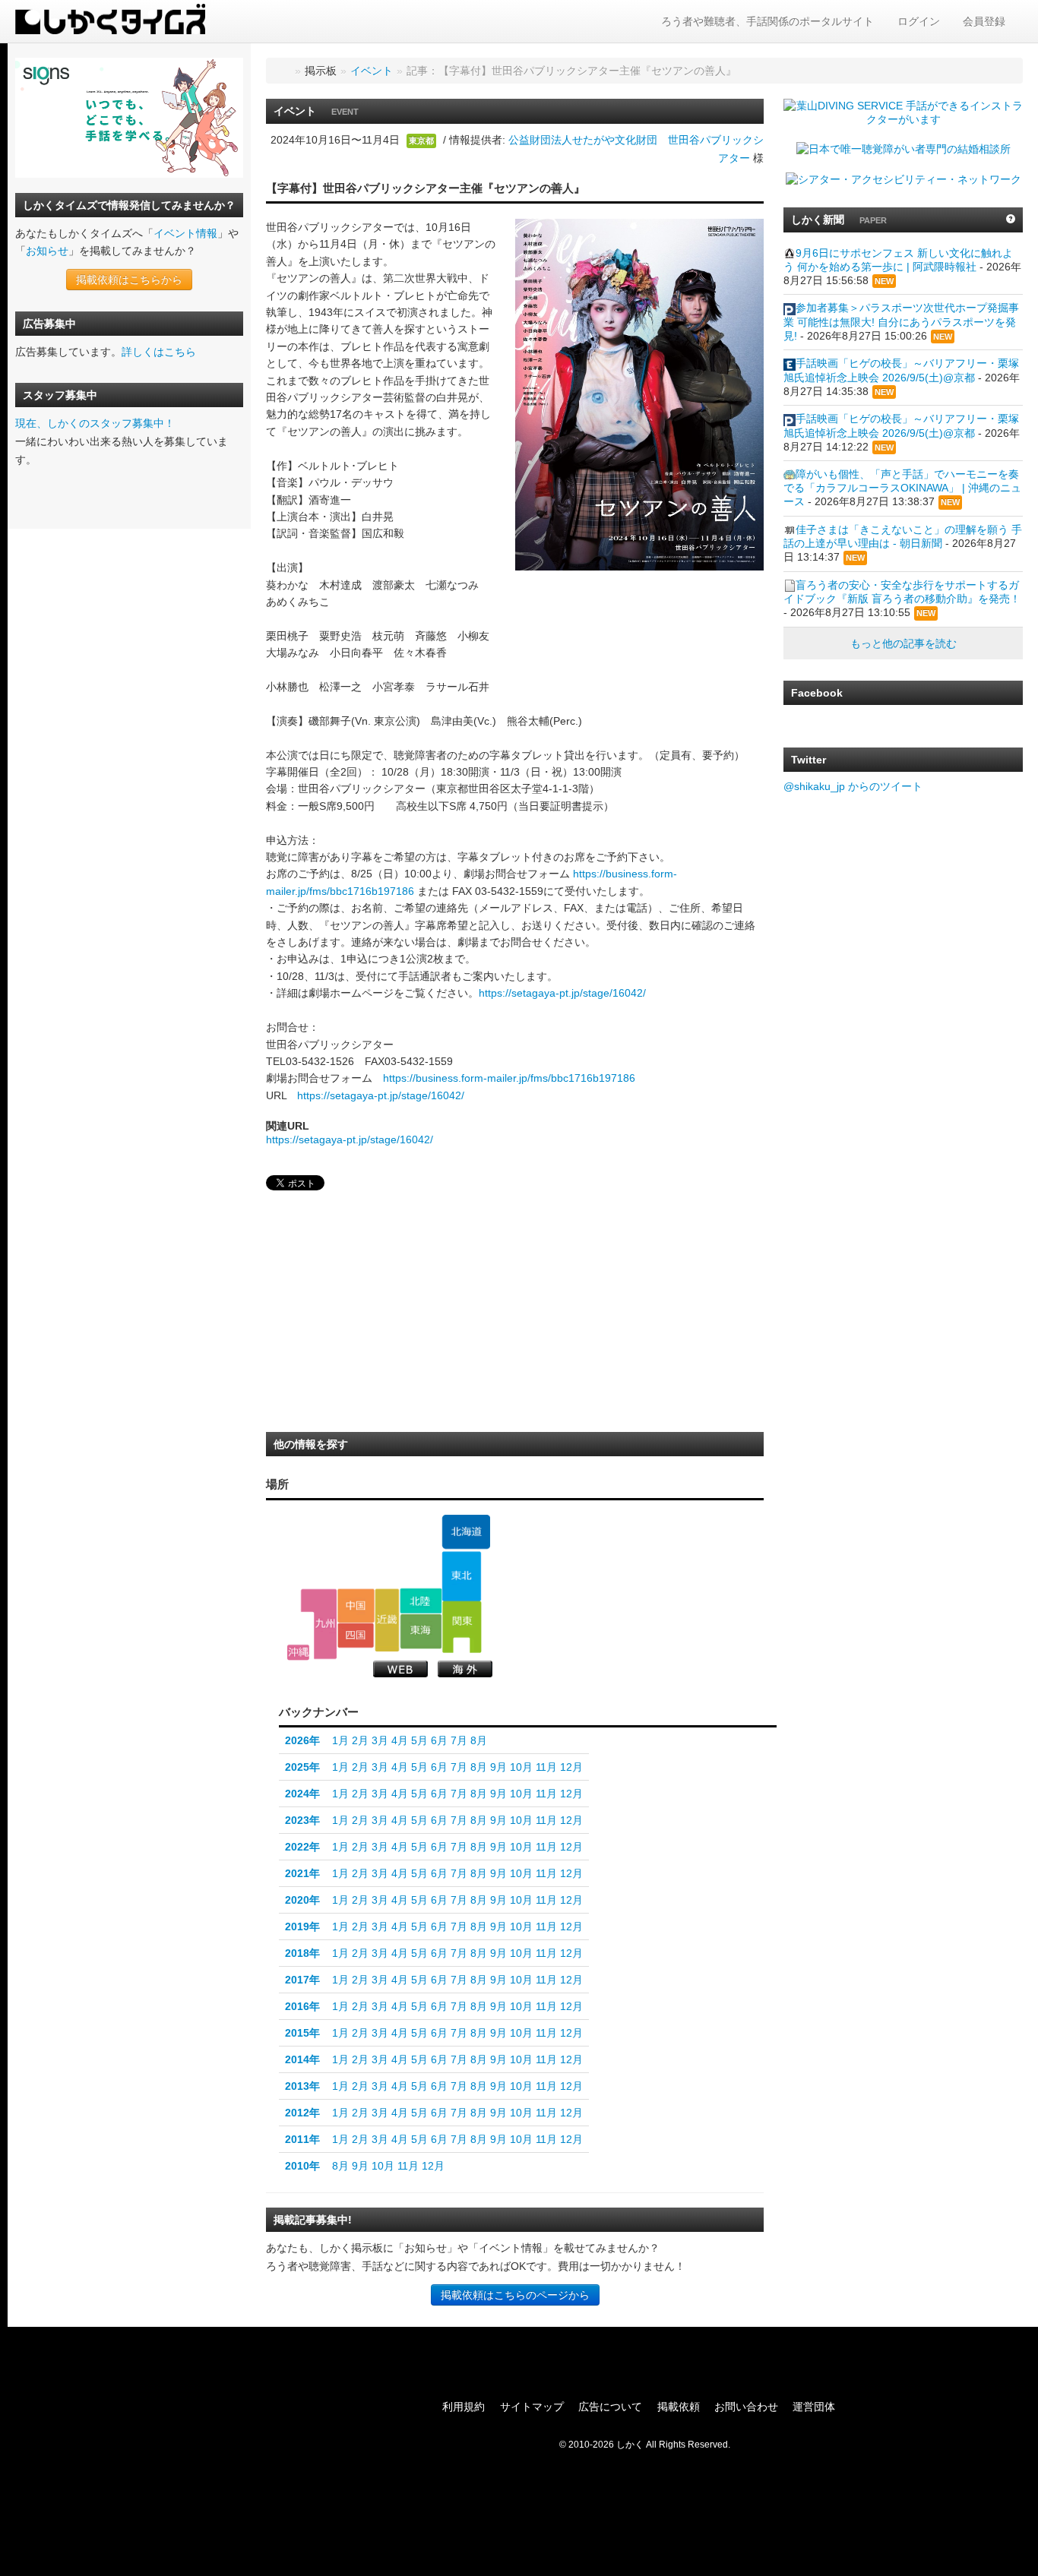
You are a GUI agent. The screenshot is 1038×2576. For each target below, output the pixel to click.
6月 (439, 1740)
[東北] (462, 1576)
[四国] (356, 1636)
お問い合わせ (746, 2407)
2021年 (302, 1873)
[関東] (462, 1627)
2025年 (302, 1767)
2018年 (302, 1953)
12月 (571, 1767)
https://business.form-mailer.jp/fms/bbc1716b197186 (509, 1078)
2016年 (302, 2006)
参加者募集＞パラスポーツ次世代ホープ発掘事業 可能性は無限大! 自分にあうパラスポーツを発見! (901, 321)
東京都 (421, 141)
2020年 (302, 1900)
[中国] (356, 1605)
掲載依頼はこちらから (129, 280)
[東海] (421, 1631)
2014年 (302, 2059)
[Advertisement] (380, 1316)
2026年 (302, 1740)
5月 (419, 1740)
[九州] (319, 1624)
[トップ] (283, 71)
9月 (498, 1767)
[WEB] (400, 1669)
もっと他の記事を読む (904, 643)
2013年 (302, 2086)
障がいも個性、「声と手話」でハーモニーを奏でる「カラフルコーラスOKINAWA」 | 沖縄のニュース (902, 488)
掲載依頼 (679, 2407)
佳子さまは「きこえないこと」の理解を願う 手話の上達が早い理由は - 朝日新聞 (903, 536)
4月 (400, 1740)
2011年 (302, 2139)
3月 (380, 1740)
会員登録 (984, 21)
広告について (610, 2407)
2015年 (302, 2033)
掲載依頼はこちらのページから (515, 2295)
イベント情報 (185, 233)
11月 (546, 1767)
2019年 (302, 1926)
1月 (340, 1740)
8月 (479, 1740)
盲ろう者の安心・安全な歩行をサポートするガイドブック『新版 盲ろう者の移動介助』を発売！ (902, 592)
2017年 (302, 1980)
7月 (459, 1740)
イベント (372, 71)
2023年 (302, 1820)
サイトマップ (532, 2407)
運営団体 (814, 2407)
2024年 (302, 1794)
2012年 (302, 2113)
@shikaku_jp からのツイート (853, 786)
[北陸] (421, 1601)
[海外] (465, 1669)
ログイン (919, 21)
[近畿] (387, 1620)
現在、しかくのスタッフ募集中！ (95, 423)
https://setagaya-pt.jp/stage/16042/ (562, 993)
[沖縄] (298, 1653)
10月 (521, 1767)
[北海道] (466, 1532)
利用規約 (464, 2407)
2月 (360, 1740)
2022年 (302, 1847)
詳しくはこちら (159, 352)
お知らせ (47, 251)
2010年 (302, 2166)
